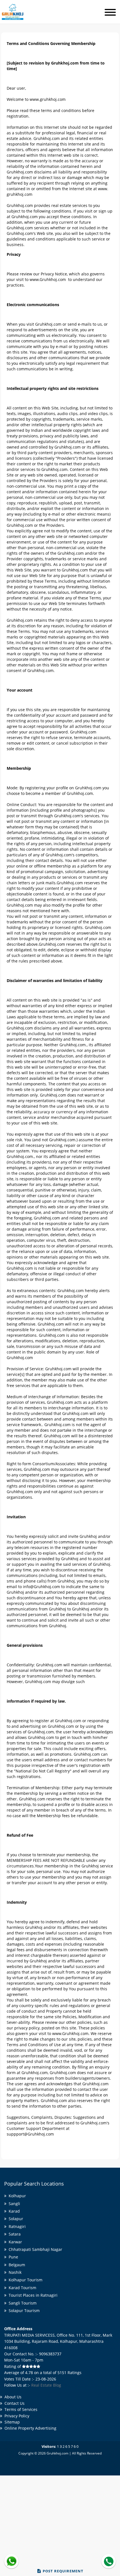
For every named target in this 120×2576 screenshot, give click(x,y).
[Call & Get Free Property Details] (109, 2561)
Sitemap (11, 2422)
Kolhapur (16, 2196)
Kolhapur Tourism (24, 2280)
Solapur (15, 2219)
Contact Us (13, 2403)
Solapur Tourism (23, 2311)
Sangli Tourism (21, 2303)
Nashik (14, 2272)
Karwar (14, 2242)
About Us (12, 2397)
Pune (12, 2257)
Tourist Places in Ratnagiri (32, 2295)
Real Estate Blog (46, 2385)
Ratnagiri (16, 2226)
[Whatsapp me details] (11, 2561)
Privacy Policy (16, 2416)
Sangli (13, 2204)
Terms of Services (20, 2409)
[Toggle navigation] (110, 13)
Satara (14, 2234)
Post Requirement (63, 2571)
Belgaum (16, 2265)
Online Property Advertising (29, 2428)
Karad (13, 2211)
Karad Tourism (21, 2288)
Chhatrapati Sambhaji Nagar (34, 2249)
